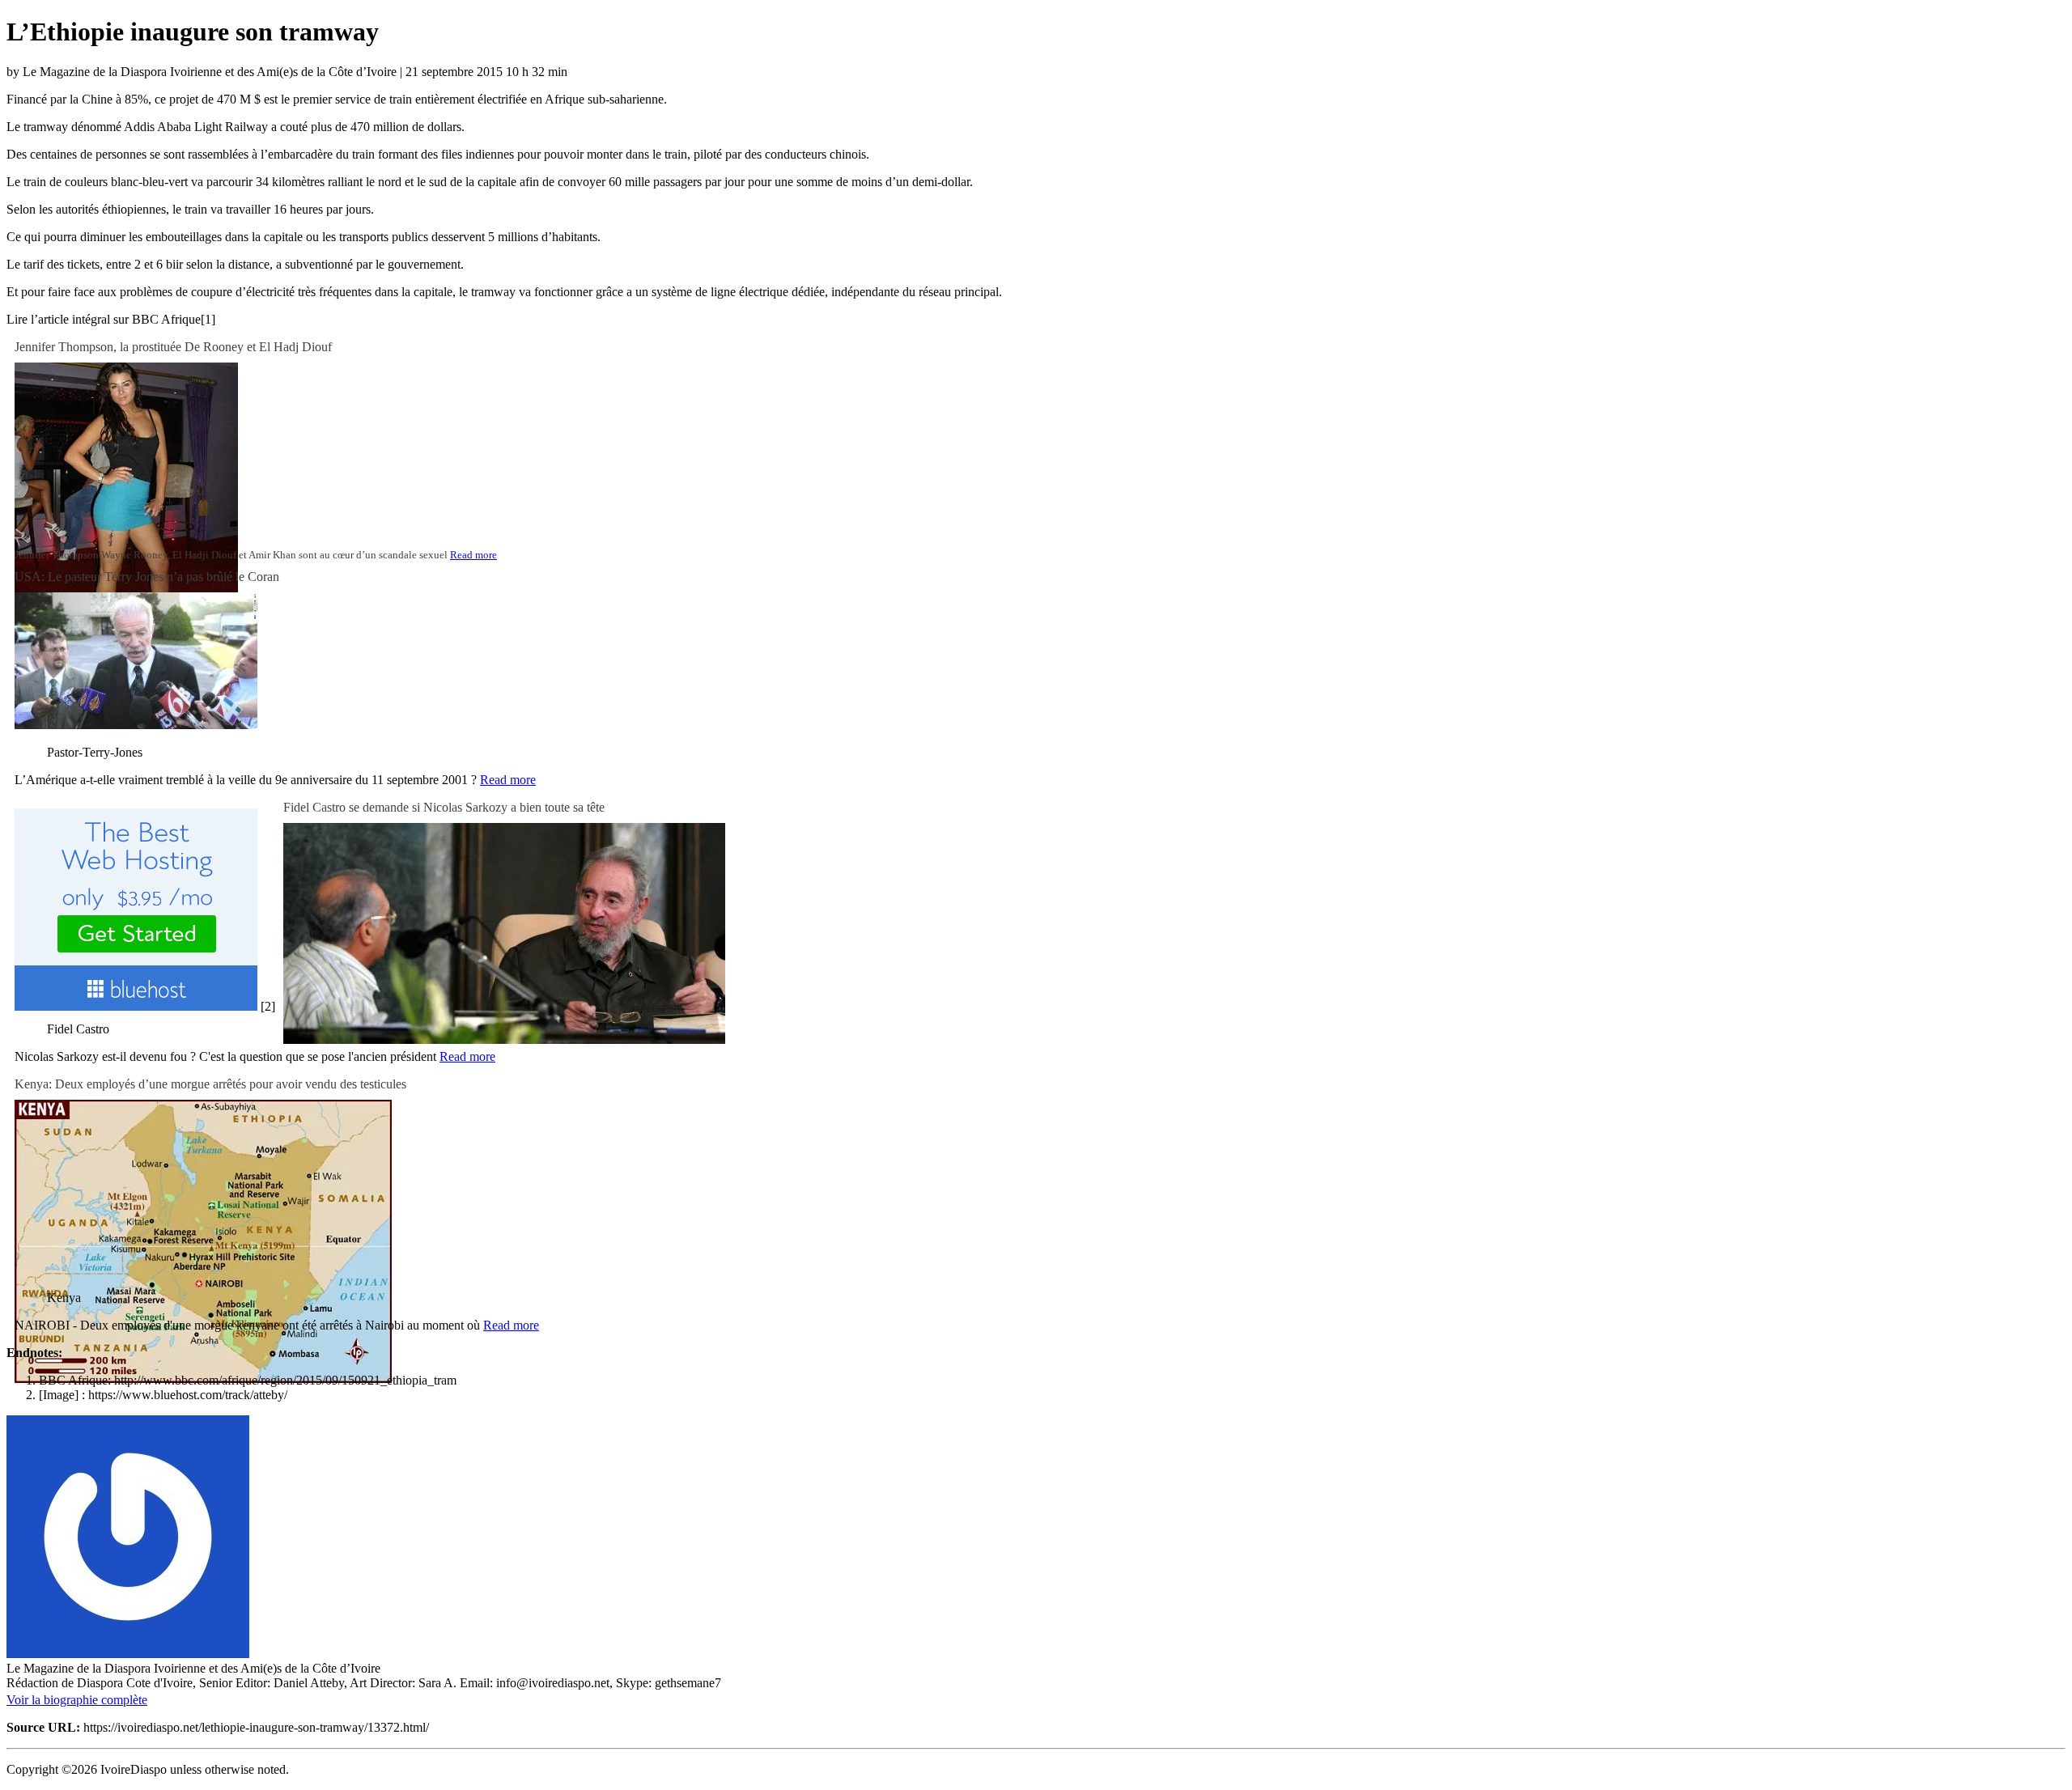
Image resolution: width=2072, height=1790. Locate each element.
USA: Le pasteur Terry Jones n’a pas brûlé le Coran (147, 577)
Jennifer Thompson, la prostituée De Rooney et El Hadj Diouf (173, 347)
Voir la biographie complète (77, 1700)
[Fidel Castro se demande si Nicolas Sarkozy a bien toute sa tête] (504, 1039)
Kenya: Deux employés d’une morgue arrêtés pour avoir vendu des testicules (210, 1084)
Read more (473, 555)
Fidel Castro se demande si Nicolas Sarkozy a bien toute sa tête (444, 807)
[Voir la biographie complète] (157, 1700)
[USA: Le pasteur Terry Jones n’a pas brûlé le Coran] (136, 725)
